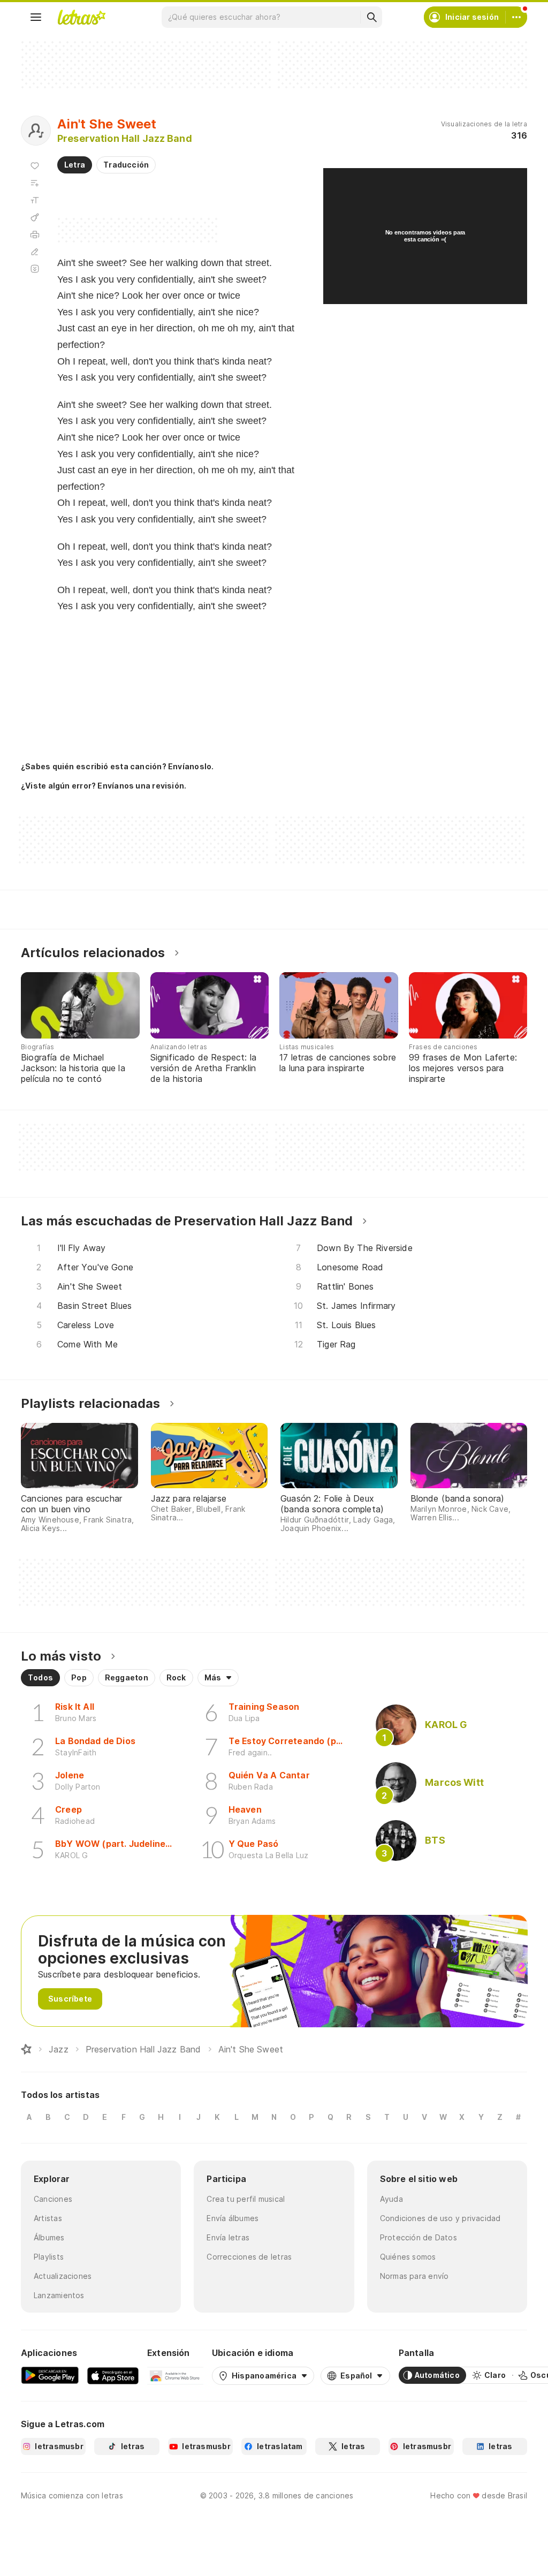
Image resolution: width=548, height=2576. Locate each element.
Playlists (49, 2257)
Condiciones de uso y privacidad (440, 2218)
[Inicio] (26, 2049)
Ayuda (391, 2199)
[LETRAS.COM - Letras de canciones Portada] (81, 17)
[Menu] (36, 17)
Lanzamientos (59, 2295)
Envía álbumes (233, 2218)
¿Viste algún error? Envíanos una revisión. (104, 786)
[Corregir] (35, 252)
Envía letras (228, 2237)
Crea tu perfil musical (246, 2199)
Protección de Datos (418, 2237)
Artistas (48, 2218)
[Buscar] (371, 17)
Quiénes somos (408, 2257)
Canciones (53, 2199)
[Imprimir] (35, 234)
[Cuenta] (516, 17)
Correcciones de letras (249, 2257)
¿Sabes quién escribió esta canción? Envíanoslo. (117, 766)
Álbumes (49, 2237)
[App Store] (113, 2375)
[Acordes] (35, 217)
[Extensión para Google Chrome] (175, 2375)
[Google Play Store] (50, 2375)
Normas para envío (414, 2276)
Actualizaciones (63, 2276)
